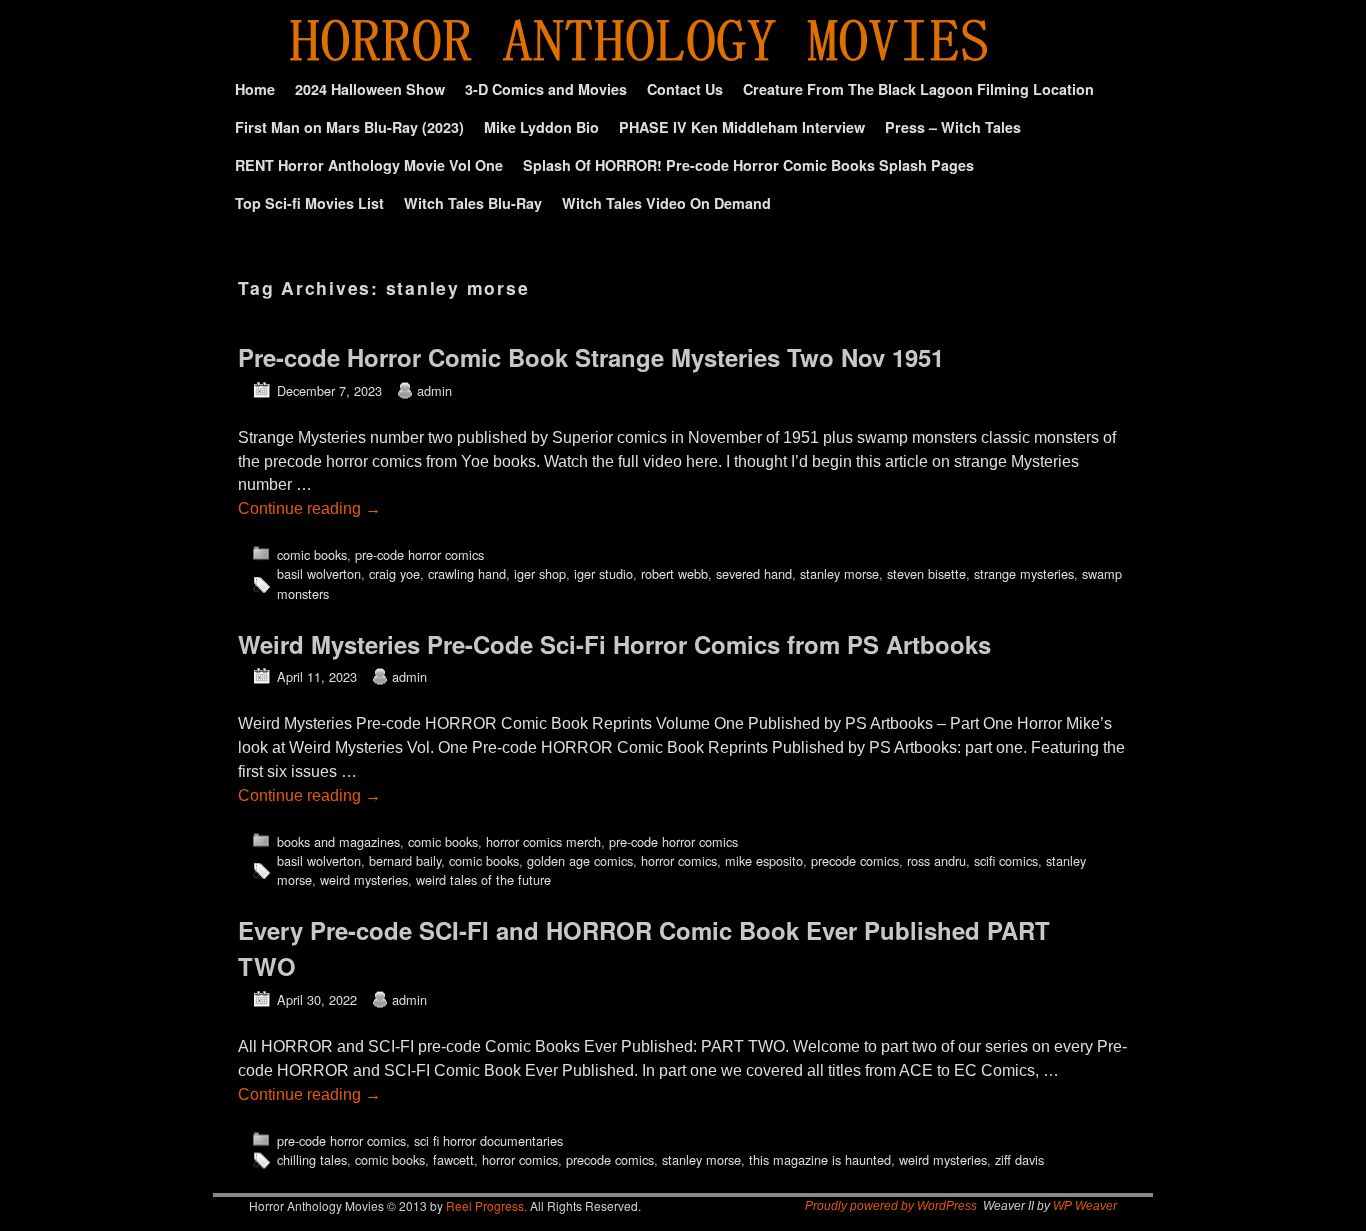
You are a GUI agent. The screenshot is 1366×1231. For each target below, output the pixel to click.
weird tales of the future (483, 879)
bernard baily (405, 860)
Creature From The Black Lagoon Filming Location (918, 89)
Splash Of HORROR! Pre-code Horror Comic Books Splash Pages (748, 165)
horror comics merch (543, 841)
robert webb (674, 573)
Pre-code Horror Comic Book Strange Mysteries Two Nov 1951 (591, 357)
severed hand (754, 573)
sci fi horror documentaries (488, 1140)
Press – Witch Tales (953, 127)
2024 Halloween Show (370, 89)
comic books (312, 554)
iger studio (603, 573)
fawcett (453, 1159)
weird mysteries (364, 879)
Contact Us (685, 89)
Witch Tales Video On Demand (666, 203)
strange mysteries (1024, 573)
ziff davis (1019, 1159)
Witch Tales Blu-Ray (473, 203)
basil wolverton (319, 573)
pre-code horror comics (419, 554)
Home (255, 89)
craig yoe (394, 573)
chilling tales (312, 1159)
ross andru (936, 860)
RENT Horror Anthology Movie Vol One (369, 165)
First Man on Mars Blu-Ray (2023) (349, 127)
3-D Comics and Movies (546, 89)
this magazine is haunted (820, 1159)
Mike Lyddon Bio (541, 127)
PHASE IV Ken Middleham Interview (742, 127)
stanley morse (839, 573)
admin (434, 390)
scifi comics (1006, 860)
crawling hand (467, 573)
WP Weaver (1085, 1206)
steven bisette (926, 573)
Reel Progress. (486, 1205)
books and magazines (338, 841)
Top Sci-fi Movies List (309, 203)
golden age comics (580, 860)
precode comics (855, 860)
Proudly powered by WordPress (891, 1206)
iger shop (540, 573)
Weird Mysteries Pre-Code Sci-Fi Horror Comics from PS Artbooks (614, 644)
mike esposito (764, 860)
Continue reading (309, 508)
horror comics (679, 860)
